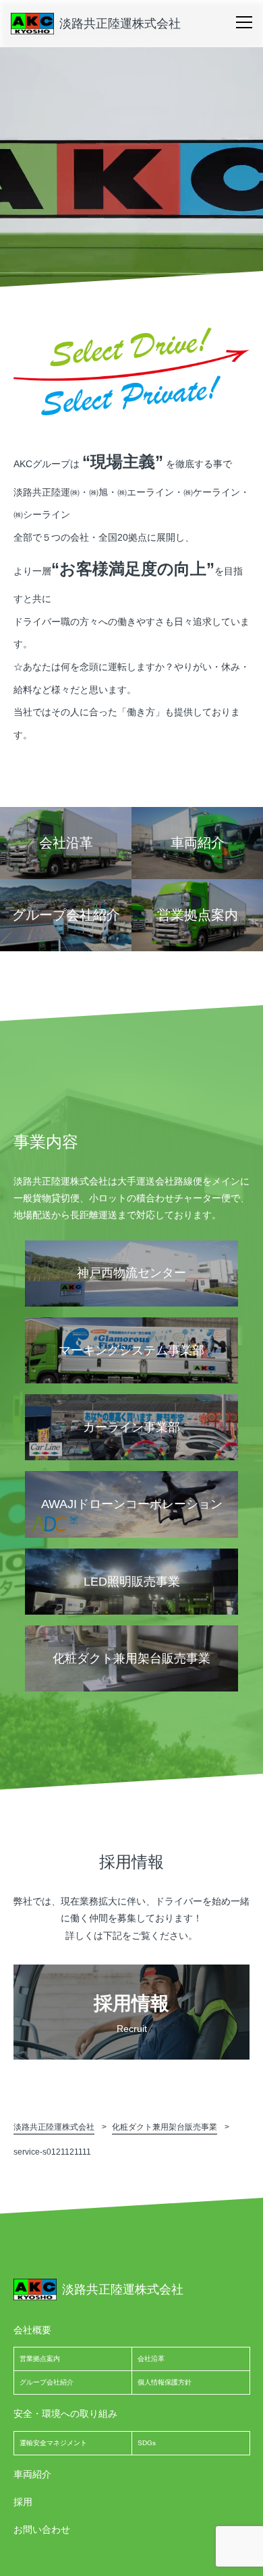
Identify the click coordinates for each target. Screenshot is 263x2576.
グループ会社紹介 (47, 2382)
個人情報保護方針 (165, 2382)
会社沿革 (151, 2359)
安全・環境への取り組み (65, 2414)
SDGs (147, 2443)
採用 (23, 2502)
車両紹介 (32, 2474)
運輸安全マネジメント (53, 2443)
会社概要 (32, 2330)
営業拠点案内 (40, 2359)
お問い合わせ (42, 2529)
